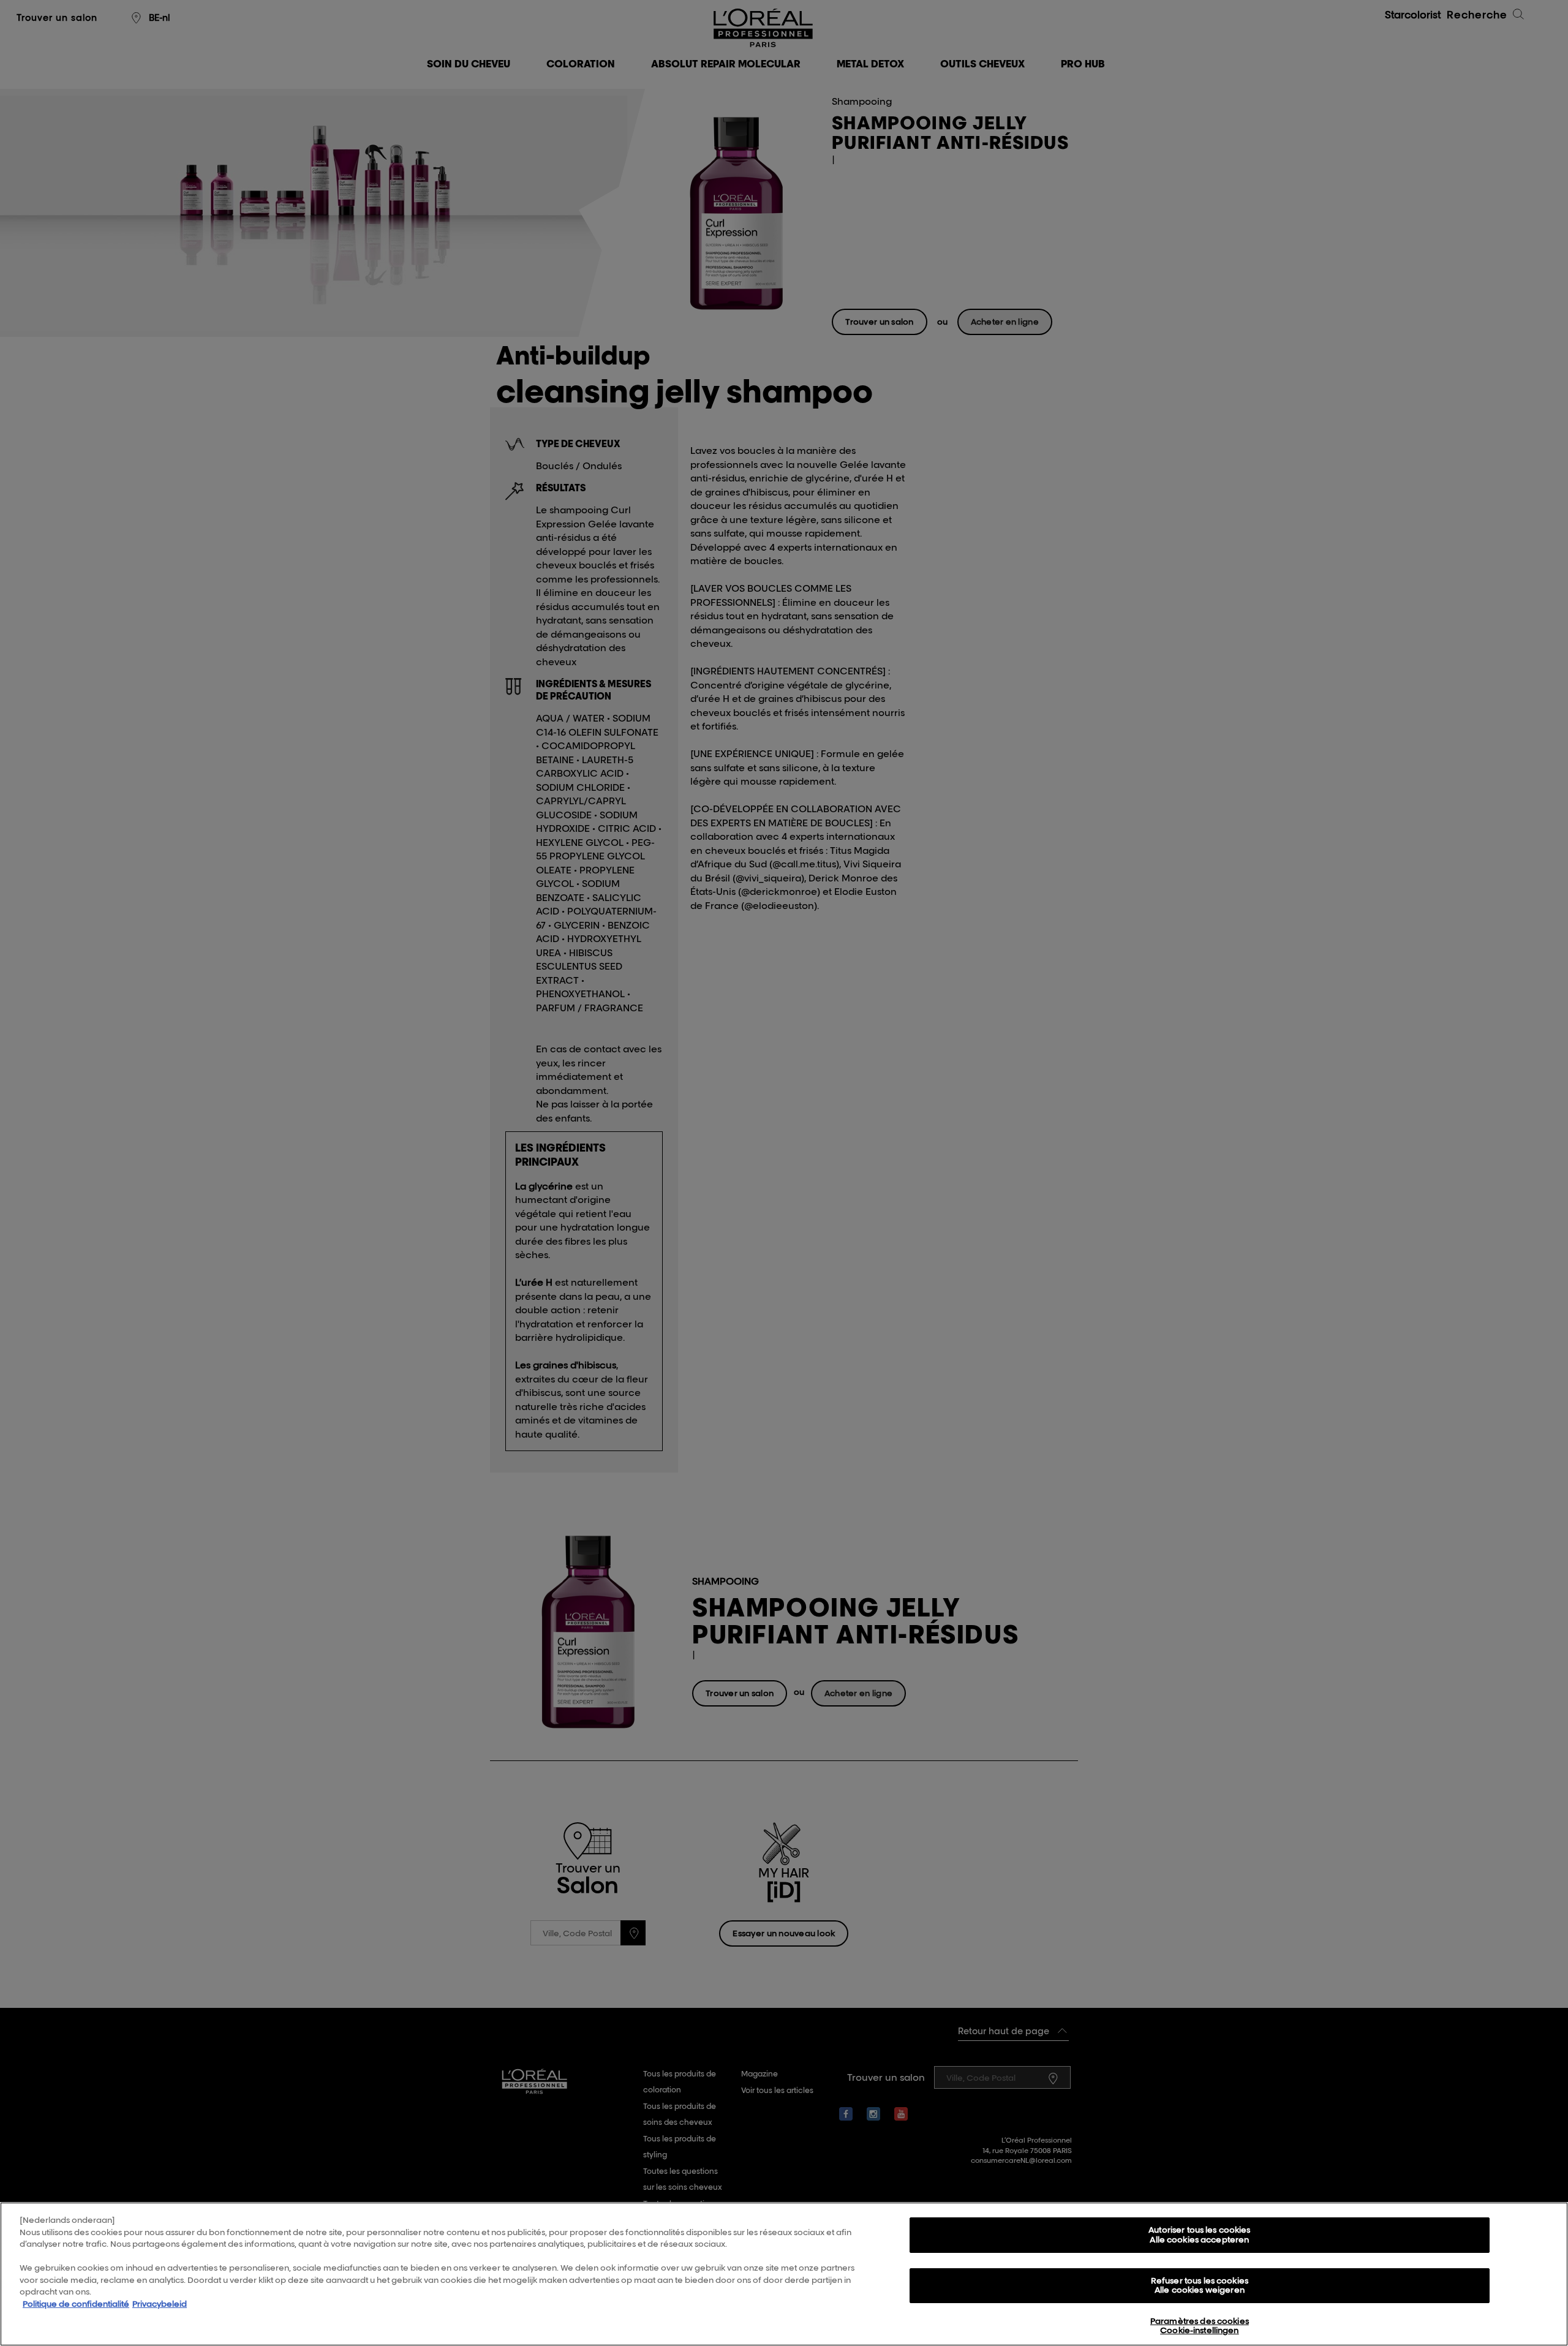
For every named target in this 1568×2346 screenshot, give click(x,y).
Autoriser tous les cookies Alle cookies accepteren (1199, 2235)
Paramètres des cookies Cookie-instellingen (1200, 2326)
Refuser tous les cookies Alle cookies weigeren (1200, 2285)
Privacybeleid (160, 2304)
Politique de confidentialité (76, 2304)
